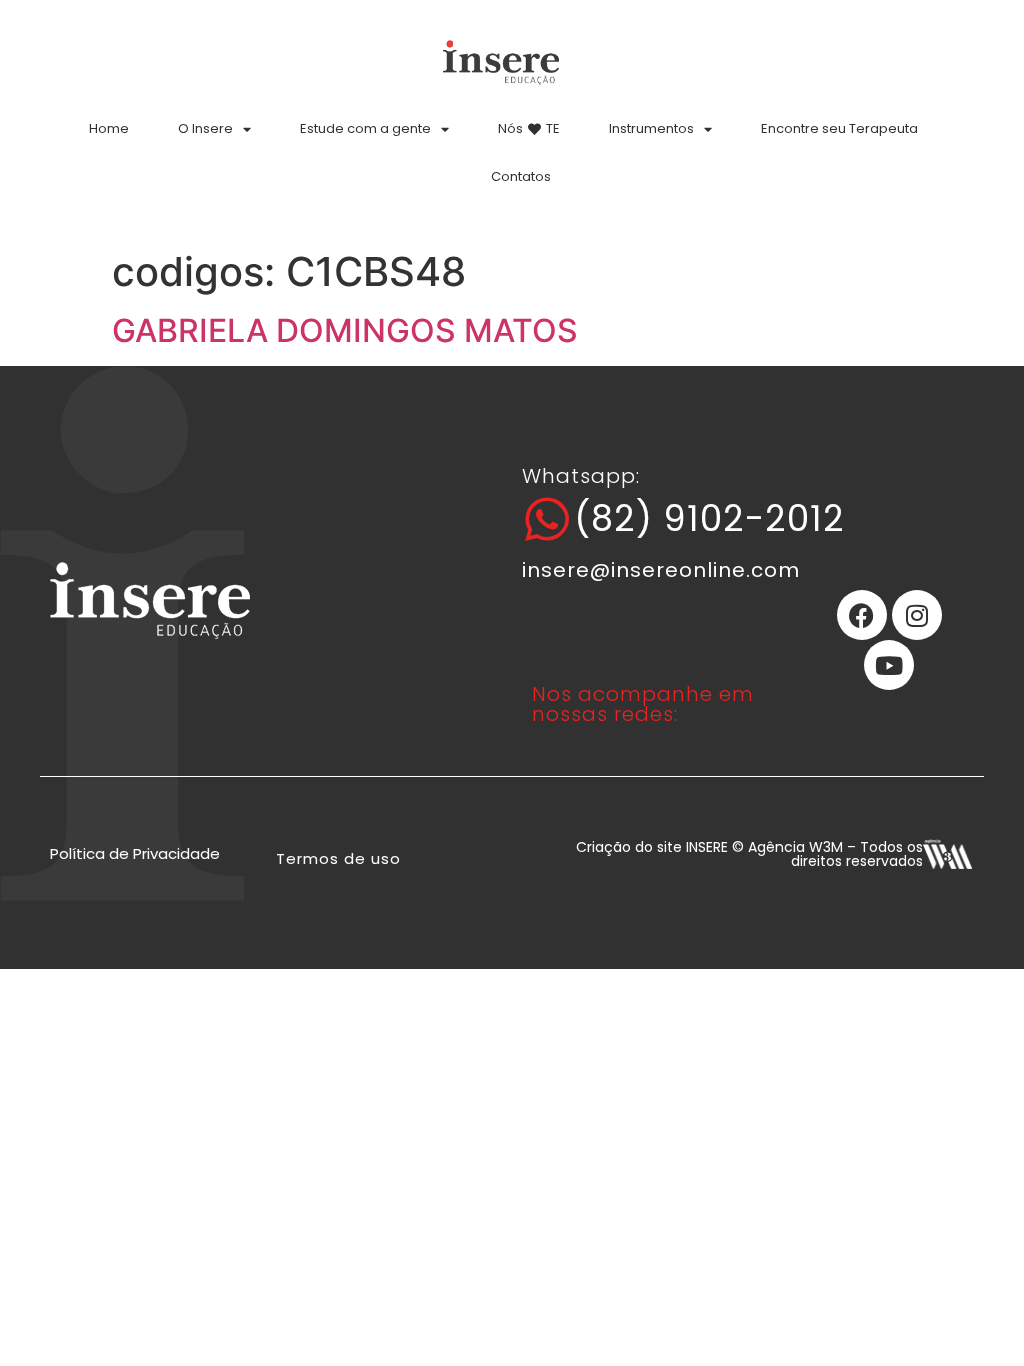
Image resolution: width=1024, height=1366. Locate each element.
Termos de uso (338, 858)
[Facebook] (862, 615)
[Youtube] (889, 665)
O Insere (205, 128)
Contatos (521, 176)
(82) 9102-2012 (709, 518)
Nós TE (529, 128)
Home (109, 128)
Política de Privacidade (135, 853)
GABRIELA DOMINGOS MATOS (345, 330)
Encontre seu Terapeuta (839, 128)
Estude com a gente (365, 128)
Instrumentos (651, 128)
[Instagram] (917, 615)
